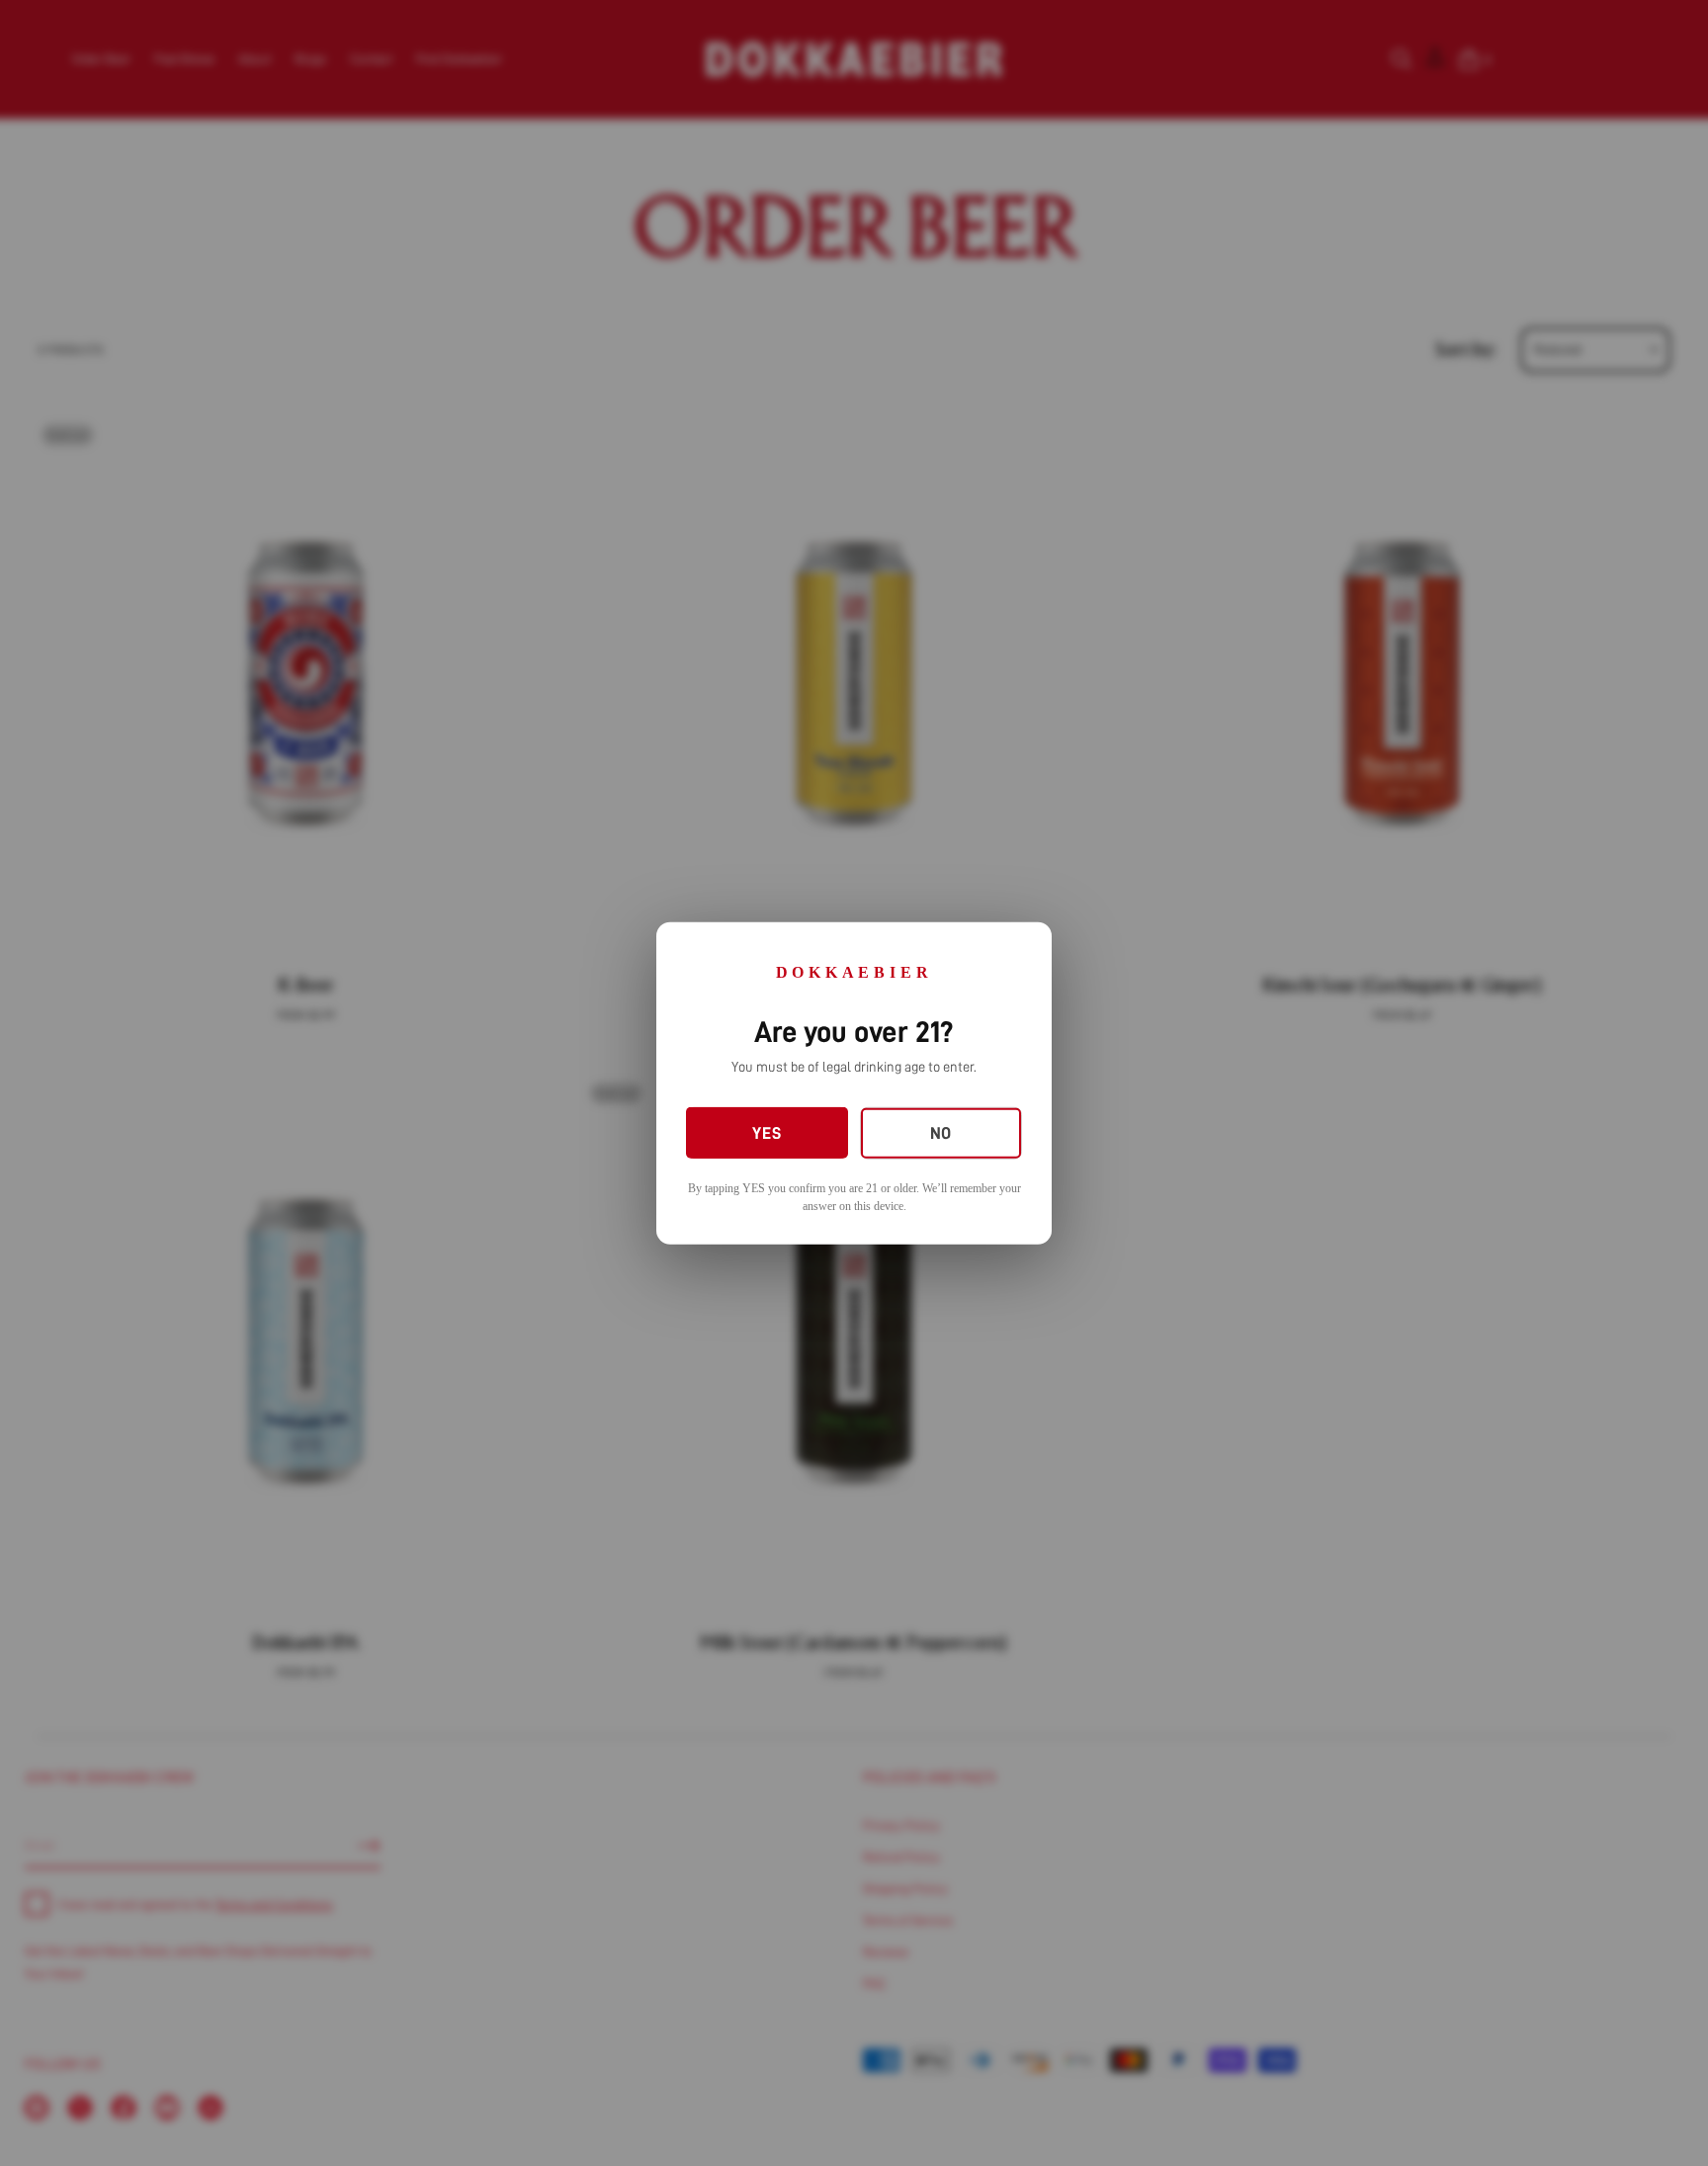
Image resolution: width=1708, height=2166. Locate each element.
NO (941, 1133)
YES (767, 1132)
